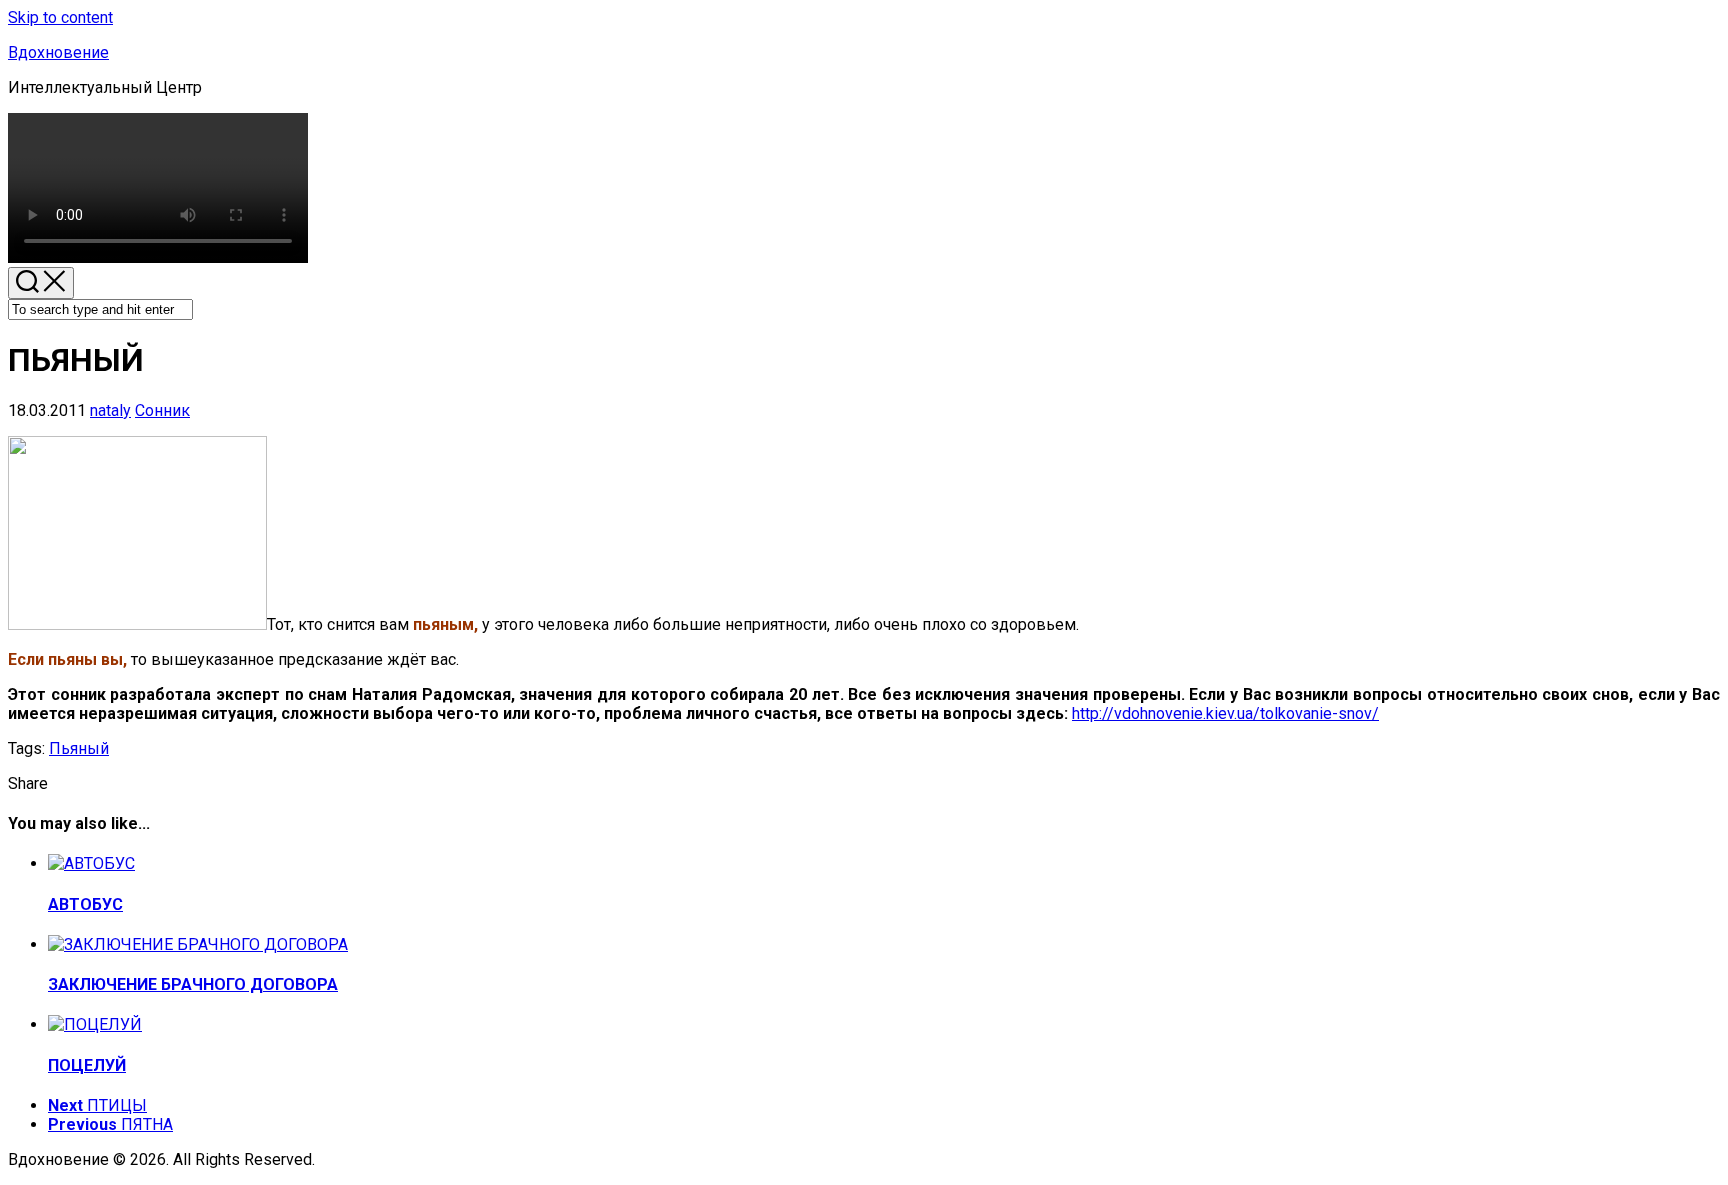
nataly (110, 410)
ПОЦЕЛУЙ (87, 1065)
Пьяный (79, 748)
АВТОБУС (85, 904)
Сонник (162, 410)
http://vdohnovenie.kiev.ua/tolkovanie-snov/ (1225, 713)
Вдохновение (58, 52)
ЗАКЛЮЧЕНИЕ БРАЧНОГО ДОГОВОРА (193, 984)
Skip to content (60, 17)
